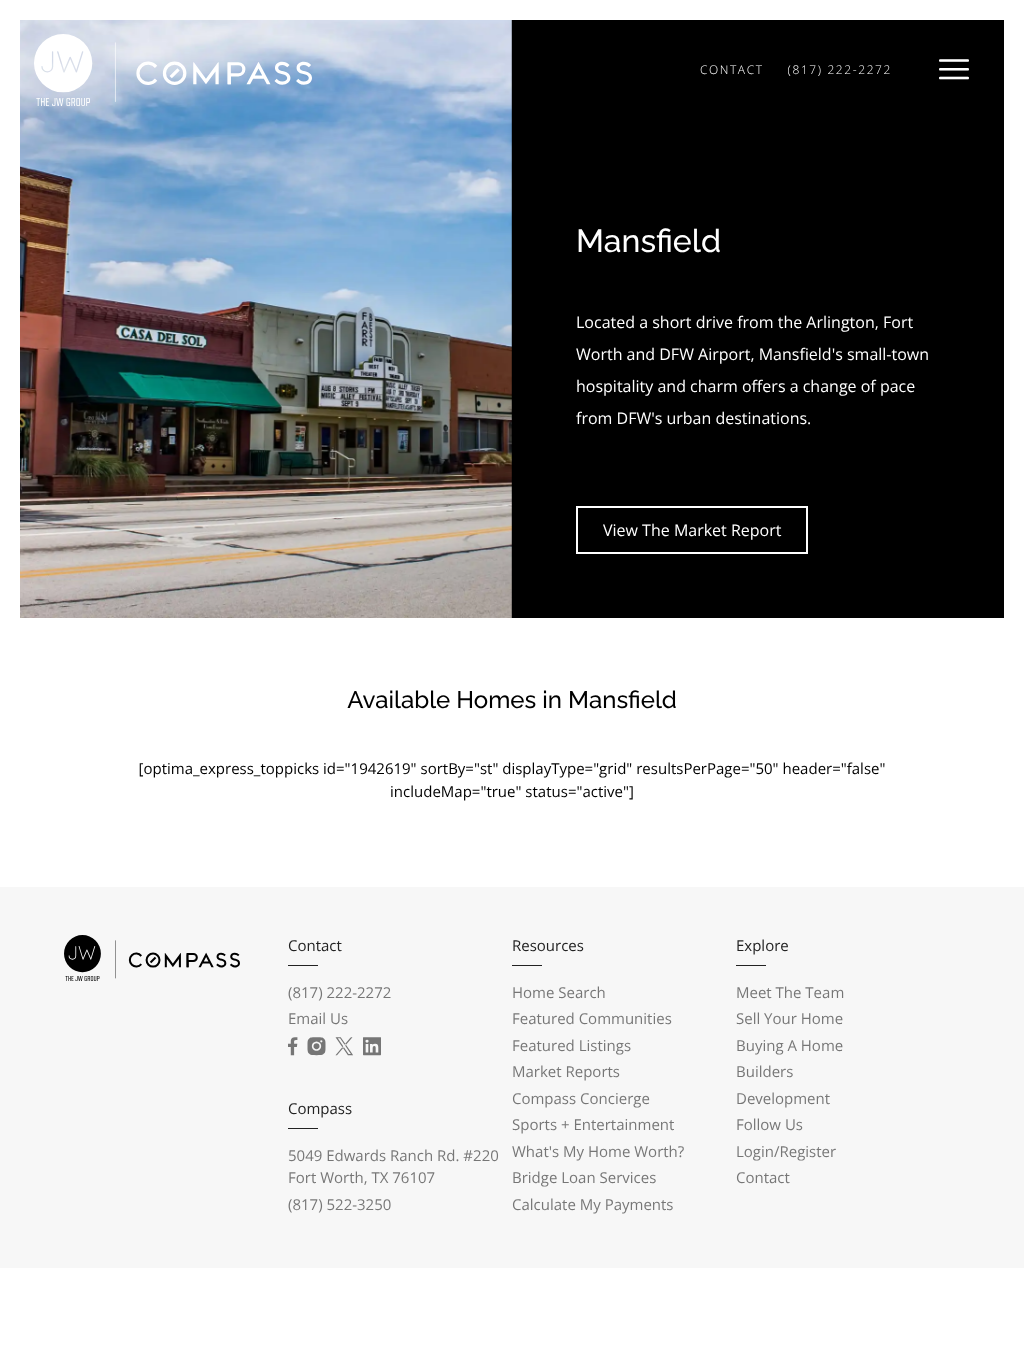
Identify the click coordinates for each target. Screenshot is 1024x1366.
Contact (763, 1178)
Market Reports (566, 1072)
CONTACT (732, 69)
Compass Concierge (581, 1099)
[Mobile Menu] (954, 70)
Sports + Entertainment (593, 1125)
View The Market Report (692, 530)
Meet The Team (790, 993)
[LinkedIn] (372, 1047)
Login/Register (786, 1152)
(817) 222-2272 (840, 69)
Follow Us (769, 1125)
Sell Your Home (789, 1019)
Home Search (559, 993)
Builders (764, 1072)
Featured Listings (571, 1046)
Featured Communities (592, 1019)
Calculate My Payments (593, 1205)
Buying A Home (789, 1046)
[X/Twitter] (344, 1047)
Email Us (318, 1019)
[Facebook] (292, 1047)
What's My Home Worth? (598, 1152)
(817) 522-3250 (339, 1205)
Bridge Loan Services (584, 1178)
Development (783, 1099)
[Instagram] (316, 1047)
